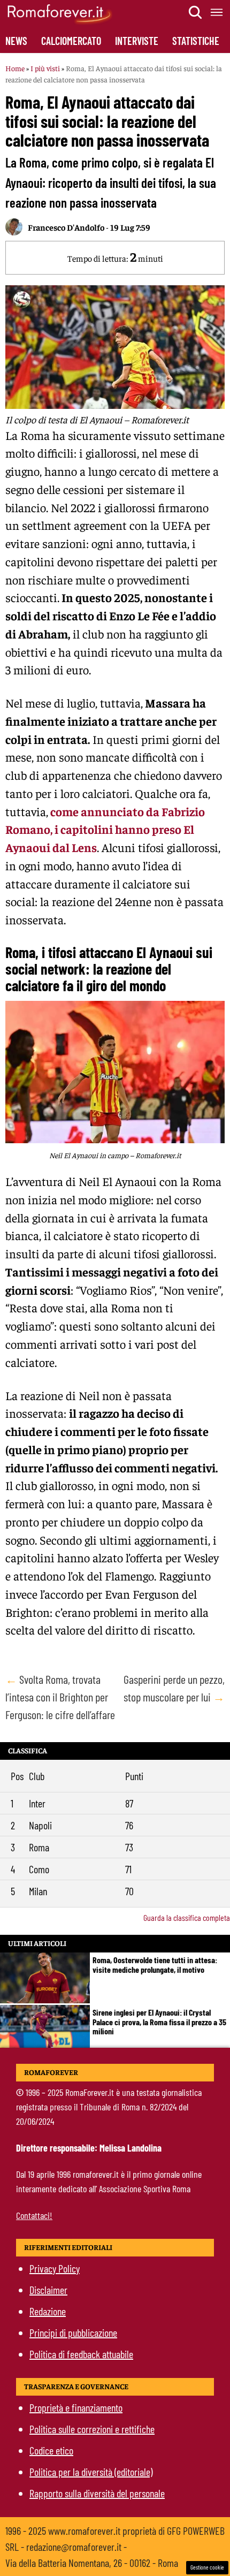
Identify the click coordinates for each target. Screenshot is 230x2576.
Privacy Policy (55, 2268)
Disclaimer (48, 2290)
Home (15, 68)
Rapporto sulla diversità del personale (97, 2493)
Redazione (48, 2311)
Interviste (137, 41)
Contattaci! (34, 2215)
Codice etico (51, 2450)
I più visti (45, 68)
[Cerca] (196, 12)
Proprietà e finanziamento (76, 2407)
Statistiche (196, 41)
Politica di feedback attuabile (81, 2354)
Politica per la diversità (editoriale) (91, 2472)
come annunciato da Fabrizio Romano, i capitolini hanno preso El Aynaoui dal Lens (105, 830)
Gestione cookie (207, 2567)
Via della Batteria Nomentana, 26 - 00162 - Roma (92, 2563)
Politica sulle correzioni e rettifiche (92, 2429)
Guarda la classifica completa (187, 1917)
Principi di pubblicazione (73, 2332)
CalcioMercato (71, 41)
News (16, 41)
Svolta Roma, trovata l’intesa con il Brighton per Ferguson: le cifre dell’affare (60, 1697)
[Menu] (217, 12)
